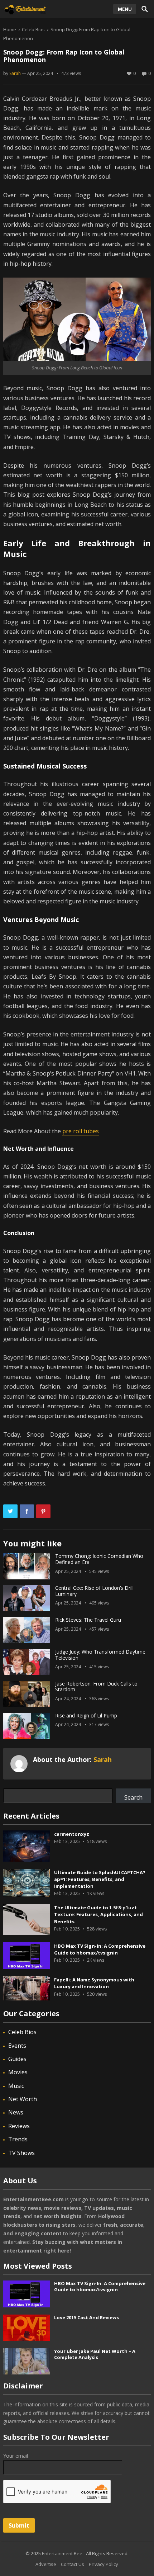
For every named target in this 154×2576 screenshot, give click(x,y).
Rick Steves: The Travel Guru (89, 1620)
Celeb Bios (33, 29)
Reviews (19, 2126)
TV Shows (21, 2153)
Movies (18, 2072)
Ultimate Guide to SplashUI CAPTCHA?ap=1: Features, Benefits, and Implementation (100, 1879)
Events (17, 2046)
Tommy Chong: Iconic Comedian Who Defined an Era (99, 1559)
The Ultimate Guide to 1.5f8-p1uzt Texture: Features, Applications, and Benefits (98, 1914)
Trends (18, 2139)
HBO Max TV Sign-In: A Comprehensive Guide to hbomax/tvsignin (100, 1949)
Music (16, 2086)
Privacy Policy (104, 2564)
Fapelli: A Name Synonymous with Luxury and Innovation (94, 1983)
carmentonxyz (72, 1834)
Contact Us (73, 2564)
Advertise (46, 2564)
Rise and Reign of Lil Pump (86, 1715)
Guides (17, 2059)
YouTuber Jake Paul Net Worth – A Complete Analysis (95, 2354)
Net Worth (23, 2099)
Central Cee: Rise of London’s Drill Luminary (94, 1591)
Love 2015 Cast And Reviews (86, 2317)
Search (133, 1797)
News (16, 2112)
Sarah (15, 73)
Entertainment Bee (62, 2553)
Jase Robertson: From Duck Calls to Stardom (96, 1687)
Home (10, 29)
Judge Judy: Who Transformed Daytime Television (100, 1655)
